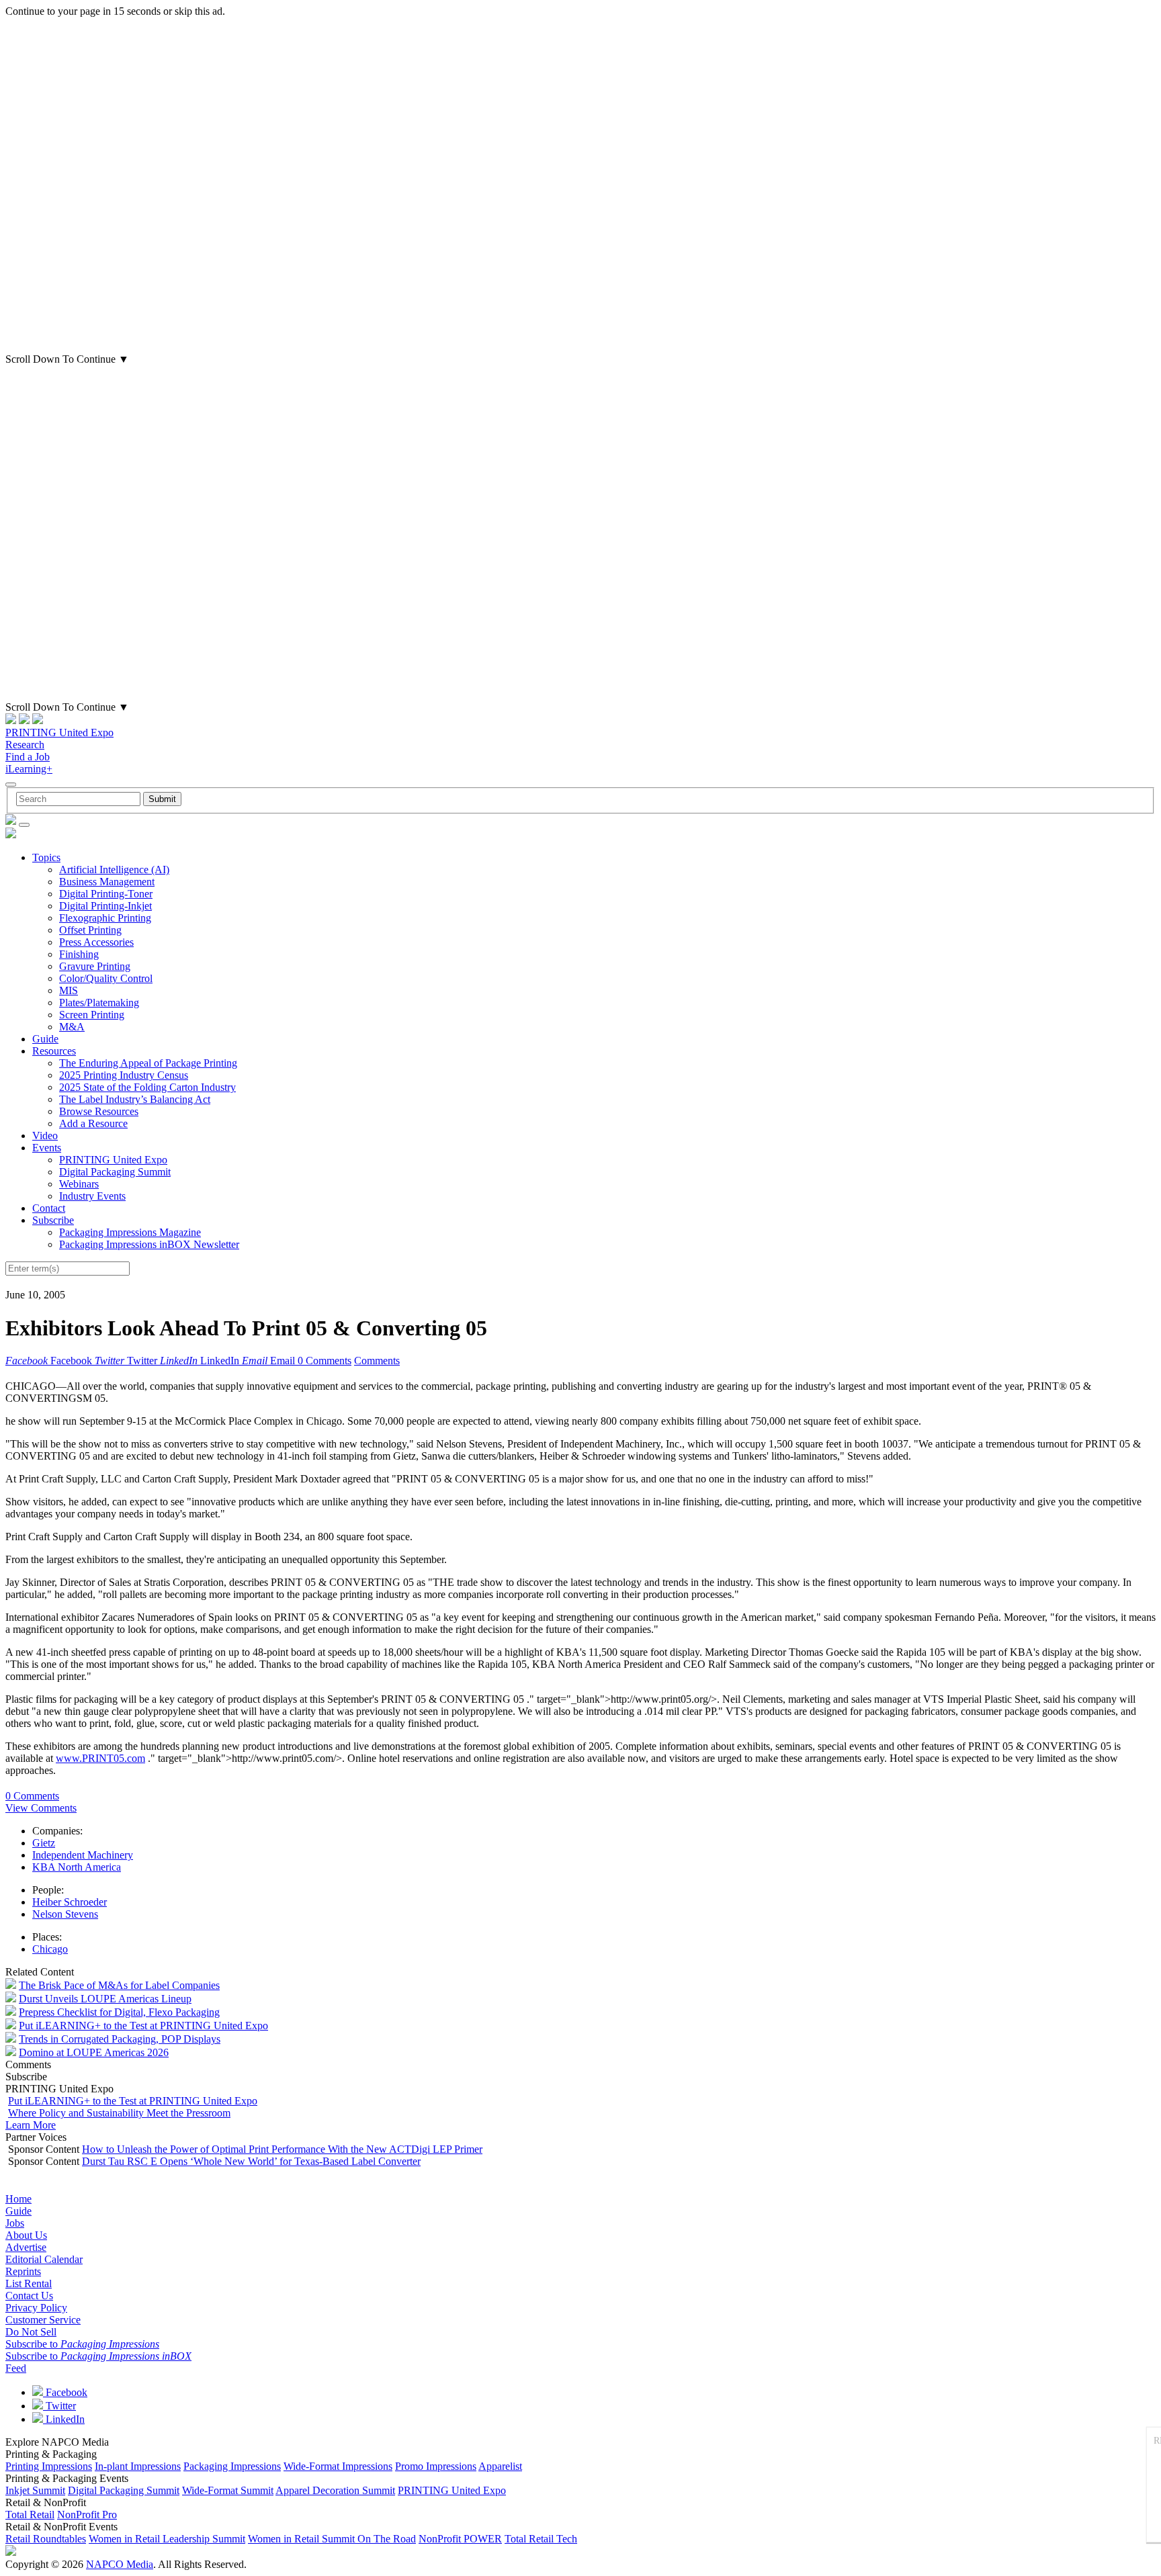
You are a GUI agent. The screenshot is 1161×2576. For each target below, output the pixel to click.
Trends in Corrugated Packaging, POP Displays (120, 2039)
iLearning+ (29, 769)
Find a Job (28, 757)
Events (47, 1148)
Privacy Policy (36, 2308)
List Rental (29, 2283)
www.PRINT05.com (100, 1758)
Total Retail (30, 2515)
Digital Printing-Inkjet (105, 906)
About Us (26, 2235)
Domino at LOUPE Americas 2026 (94, 2052)
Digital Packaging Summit (115, 1172)
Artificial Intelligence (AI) (114, 870)
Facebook (65, 2392)
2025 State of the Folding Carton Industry (147, 1087)
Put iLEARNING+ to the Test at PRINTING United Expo (143, 2026)
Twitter (59, 2406)
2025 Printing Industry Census (124, 1075)
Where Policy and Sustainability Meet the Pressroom (119, 2113)
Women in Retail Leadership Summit (167, 2539)
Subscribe (53, 1220)
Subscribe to (82, 2344)
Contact (49, 1208)
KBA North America (77, 1867)
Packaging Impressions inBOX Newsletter (149, 1244)
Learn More (31, 2125)
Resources (54, 1051)
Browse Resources (99, 1111)
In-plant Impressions (138, 2466)
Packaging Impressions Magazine (130, 1232)
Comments (377, 1361)
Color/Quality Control (106, 978)
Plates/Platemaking (99, 1003)
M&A (72, 1027)
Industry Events (92, 1196)
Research (25, 745)
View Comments (41, 1808)
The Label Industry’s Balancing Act (135, 1099)
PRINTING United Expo (59, 732)
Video (45, 1136)
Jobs (15, 2223)
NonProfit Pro (87, 2515)
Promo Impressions (436, 2466)
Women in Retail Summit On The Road (332, 2539)
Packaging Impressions (232, 2466)
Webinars (79, 1184)
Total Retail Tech (541, 2539)
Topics (46, 857)
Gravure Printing (95, 966)
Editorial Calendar (44, 2259)
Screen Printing (92, 1015)
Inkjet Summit (35, 2490)
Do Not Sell (31, 2332)
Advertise (26, 2247)
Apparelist (500, 2466)
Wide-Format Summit (228, 2490)
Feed (16, 2368)
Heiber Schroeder (70, 1902)
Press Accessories (96, 942)
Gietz (44, 1843)
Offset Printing (90, 930)
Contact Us (29, 2296)
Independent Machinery (83, 1855)
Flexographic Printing (105, 918)
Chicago (50, 1949)
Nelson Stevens (65, 1914)
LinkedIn (64, 2419)
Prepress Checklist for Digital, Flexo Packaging (119, 2012)
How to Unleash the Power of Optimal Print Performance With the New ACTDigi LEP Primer (282, 2149)
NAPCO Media (120, 2564)
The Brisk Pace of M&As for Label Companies (119, 1985)
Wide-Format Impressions (338, 2466)
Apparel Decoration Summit (335, 2490)
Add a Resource (93, 1123)
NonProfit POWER (460, 2539)
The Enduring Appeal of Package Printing (148, 1063)
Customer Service (43, 2320)
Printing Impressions (49, 2466)
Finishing (79, 954)
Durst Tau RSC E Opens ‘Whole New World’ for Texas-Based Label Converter (251, 2161)
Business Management (107, 882)
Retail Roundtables (46, 2539)
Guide (45, 1039)
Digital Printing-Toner (106, 894)
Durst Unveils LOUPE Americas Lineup (105, 1999)
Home (18, 2199)
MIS (69, 990)
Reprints (23, 2271)
